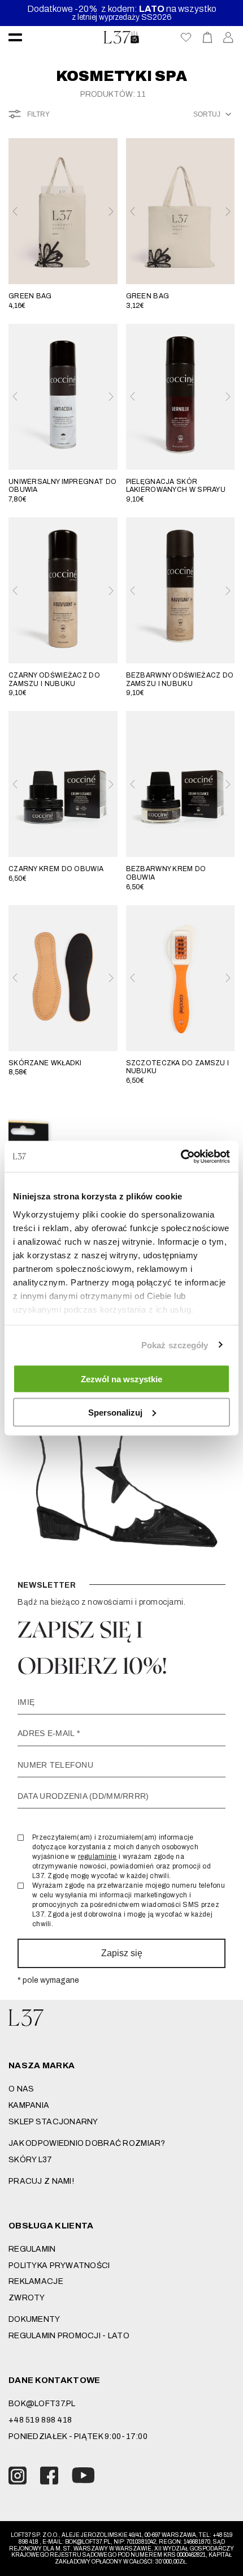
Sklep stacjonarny (53, 2122)
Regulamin (32, 2249)
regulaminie (97, 1857)
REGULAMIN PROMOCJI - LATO (69, 2336)
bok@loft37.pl (42, 2404)
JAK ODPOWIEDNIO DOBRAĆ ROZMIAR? (87, 2143)
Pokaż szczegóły (175, 1345)
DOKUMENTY (34, 2319)
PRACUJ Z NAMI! (41, 2181)
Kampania (29, 2105)
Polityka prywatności (59, 2266)
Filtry (38, 114)
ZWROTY (27, 2298)
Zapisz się (122, 1953)
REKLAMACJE (36, 2281)
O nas (21, 2089)
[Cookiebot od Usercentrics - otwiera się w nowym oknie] (181, 1156)
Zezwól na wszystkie (121, 1379)
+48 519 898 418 (40, 2420)
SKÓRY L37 (31, 2160)
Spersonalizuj (115, 1412)
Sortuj (207, 114)
